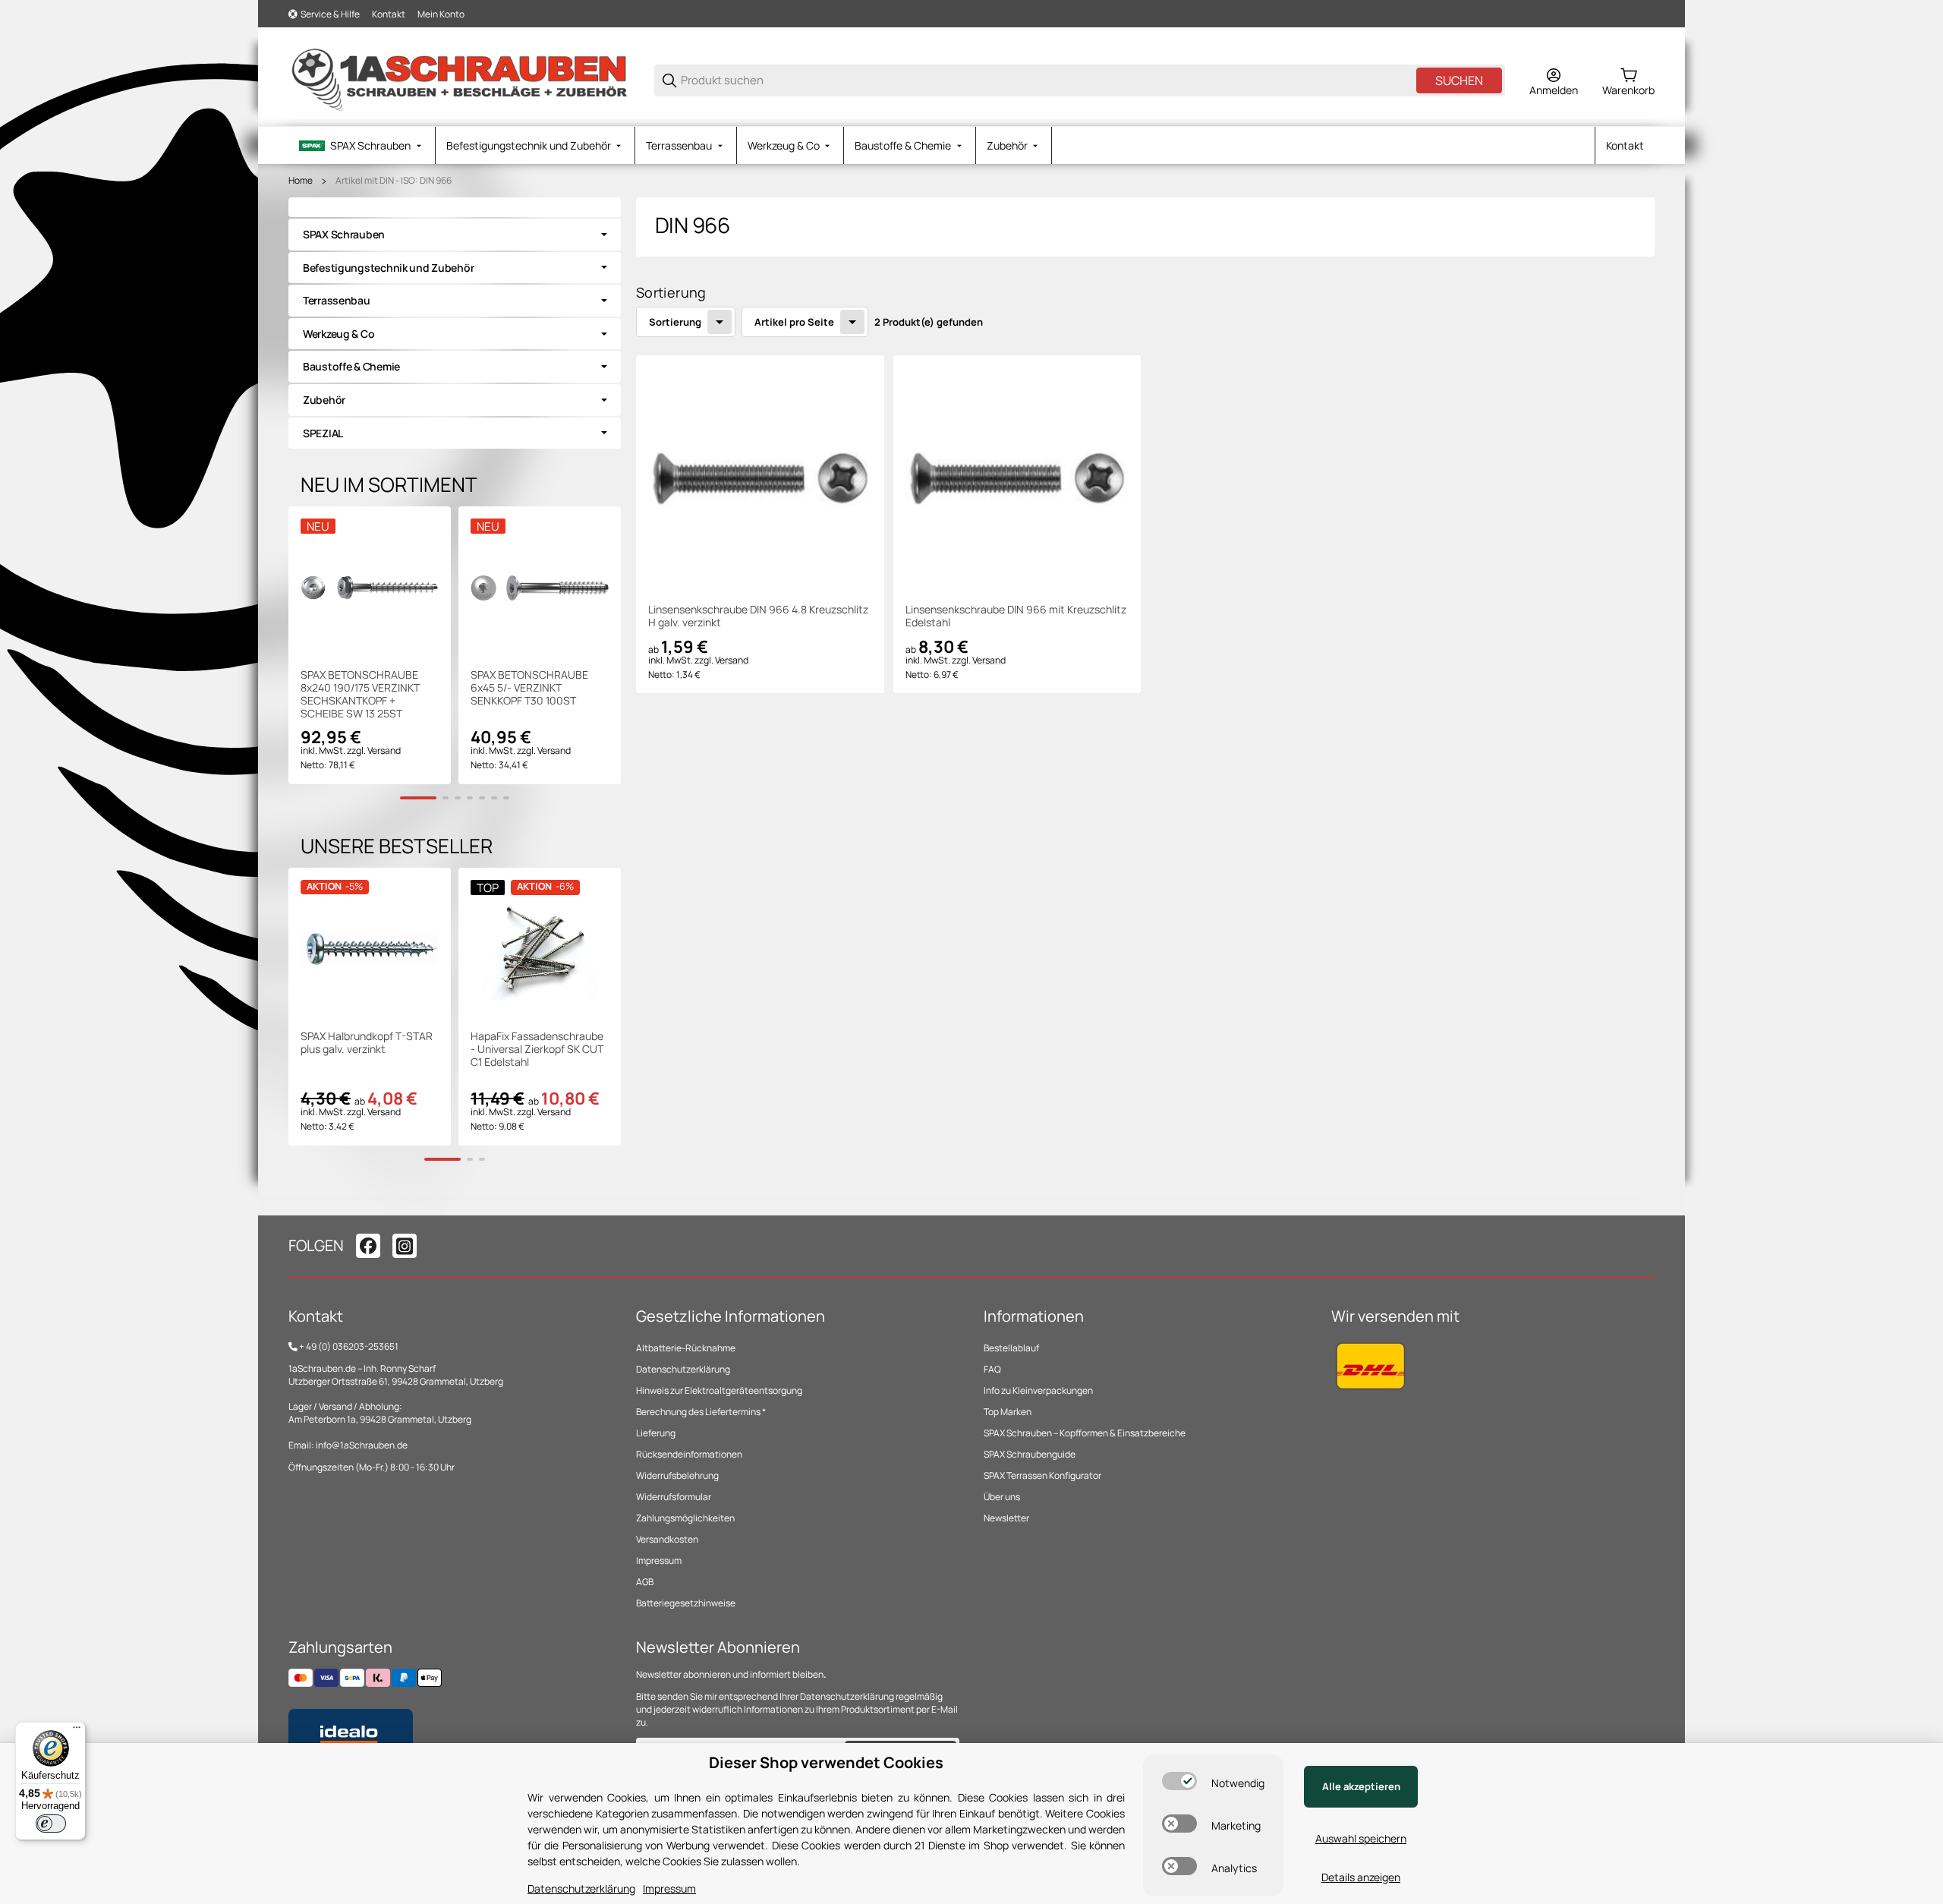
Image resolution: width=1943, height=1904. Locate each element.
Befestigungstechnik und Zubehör (388, 268)
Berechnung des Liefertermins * (701, 1412)
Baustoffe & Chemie (351, 366)
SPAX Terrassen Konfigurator (1042, 1475)
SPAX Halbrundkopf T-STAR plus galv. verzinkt (367, 1043)
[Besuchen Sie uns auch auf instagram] (405, 1246)
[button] (760, 479)
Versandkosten (667, 1539)
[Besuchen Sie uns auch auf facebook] (368, 1246)
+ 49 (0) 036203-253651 (349, 1346)
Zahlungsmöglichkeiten (685, 1518)
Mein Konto (441, 14)
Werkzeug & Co (339, 334)
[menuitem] (362, 145)
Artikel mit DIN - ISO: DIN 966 (394, 181)
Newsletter (1006, 1518)
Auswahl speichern (1361, 1838)
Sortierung (675, 322)
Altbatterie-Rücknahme (686, 1348)
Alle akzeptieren (1361, 1786)
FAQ (992, 1369)
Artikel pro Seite (794, 322)
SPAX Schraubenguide (1030, 1454)
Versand (732, 660)
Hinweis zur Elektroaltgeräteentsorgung (719, 1390)
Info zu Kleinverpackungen (1038, 1390)
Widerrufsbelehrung (677, 1475)
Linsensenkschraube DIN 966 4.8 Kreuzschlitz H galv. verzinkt (758, 616)
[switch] (1179, 1781)
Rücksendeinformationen (689, 1454)
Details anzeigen (1361, 1877)
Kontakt (389, 14)
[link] (455, 235)
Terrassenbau (337, 300)
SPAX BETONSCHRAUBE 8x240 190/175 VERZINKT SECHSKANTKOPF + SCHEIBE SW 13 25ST (360, 694)
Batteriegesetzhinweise (686, 1603)
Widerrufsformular (674, 1497)
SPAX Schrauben (344, 234)
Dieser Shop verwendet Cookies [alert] (826, 1762)
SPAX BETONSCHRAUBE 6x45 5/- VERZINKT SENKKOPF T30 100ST (529, 688)
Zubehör (324, 400)
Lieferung (656, 1433)
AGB (645, 1582)
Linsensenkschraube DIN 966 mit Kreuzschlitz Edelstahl (1016, 616)
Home (301, 181)
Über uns (1002, 1497)
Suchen (1459, 80)
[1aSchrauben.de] (459, 79)
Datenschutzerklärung (683, 1369)
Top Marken (1008, 1412)
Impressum (659, 1560)
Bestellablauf (1011, 1348)
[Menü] (77, 1731)
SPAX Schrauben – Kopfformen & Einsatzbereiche (1085, 1433)
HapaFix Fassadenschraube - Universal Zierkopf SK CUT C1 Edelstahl (537, 1049)
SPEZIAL (323, 433)
